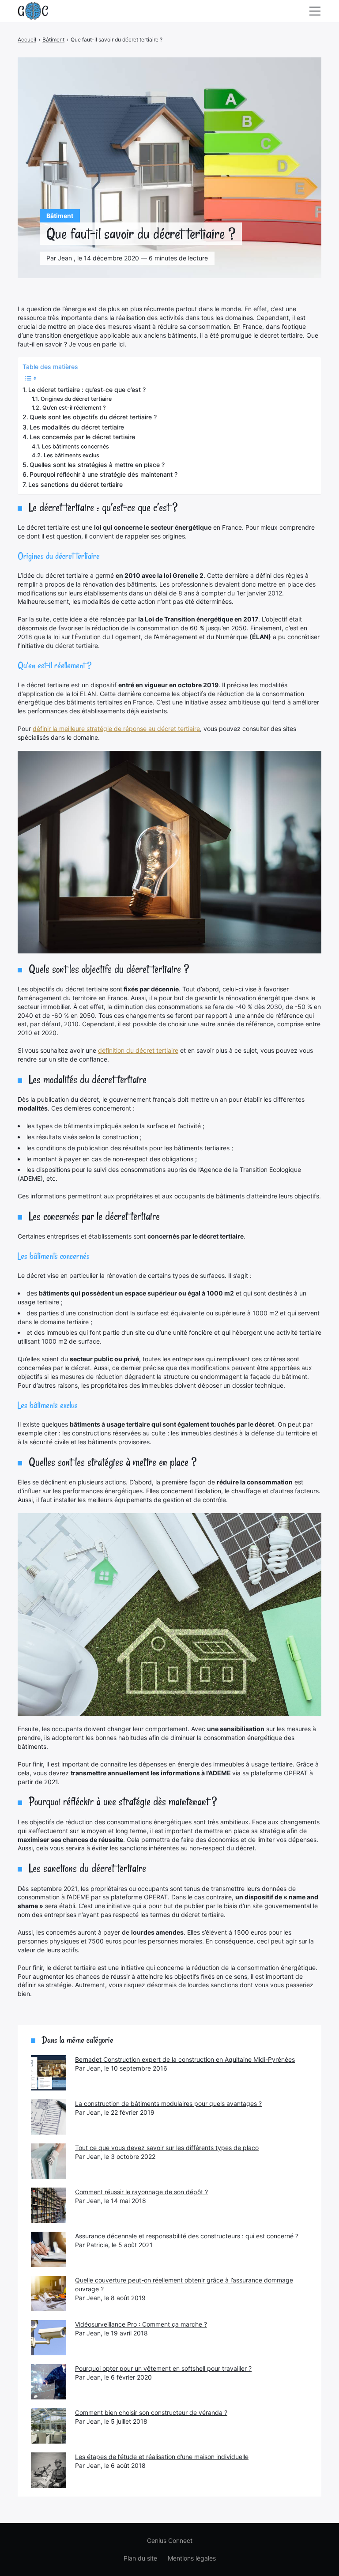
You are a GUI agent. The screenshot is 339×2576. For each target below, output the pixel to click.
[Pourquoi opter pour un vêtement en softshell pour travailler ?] (49, 2382)
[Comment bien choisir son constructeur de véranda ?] (49, 2426)
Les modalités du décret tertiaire (77, 427)
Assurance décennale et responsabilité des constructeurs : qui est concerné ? (187, 2236)
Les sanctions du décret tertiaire (75, 484)
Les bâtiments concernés (75, 446)
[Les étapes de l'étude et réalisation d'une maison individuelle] (49, 2470)
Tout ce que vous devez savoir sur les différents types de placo (167, 2148)
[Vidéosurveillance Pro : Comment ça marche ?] (49, 2338)
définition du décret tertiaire (138, 1050)
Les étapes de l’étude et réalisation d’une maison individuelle (162, 2457)
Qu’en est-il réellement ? (74, 408)
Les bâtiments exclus (72, 455)
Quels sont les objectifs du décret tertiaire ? (93, 417)
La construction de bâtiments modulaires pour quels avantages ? (168, 2103)
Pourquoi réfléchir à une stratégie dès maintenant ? (104, 474)
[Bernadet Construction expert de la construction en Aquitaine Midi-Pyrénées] (49, 2073)
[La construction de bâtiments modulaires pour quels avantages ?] (49, 2117)
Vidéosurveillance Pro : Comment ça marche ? (141, 2324)
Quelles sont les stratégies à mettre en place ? (97, 465)
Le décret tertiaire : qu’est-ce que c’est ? (87, 390)
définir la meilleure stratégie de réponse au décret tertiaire (116, 729)
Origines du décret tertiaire (76, 399)
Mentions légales (192, 2558)
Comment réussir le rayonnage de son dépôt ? (141, 2192)
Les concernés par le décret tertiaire (82, 437)
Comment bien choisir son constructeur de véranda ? (151, 2412)
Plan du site (140, 2558)
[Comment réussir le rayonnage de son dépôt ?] (49, 2205)
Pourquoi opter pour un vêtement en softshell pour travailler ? (163, 2368)
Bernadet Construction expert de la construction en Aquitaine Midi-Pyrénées (185, 2059)
